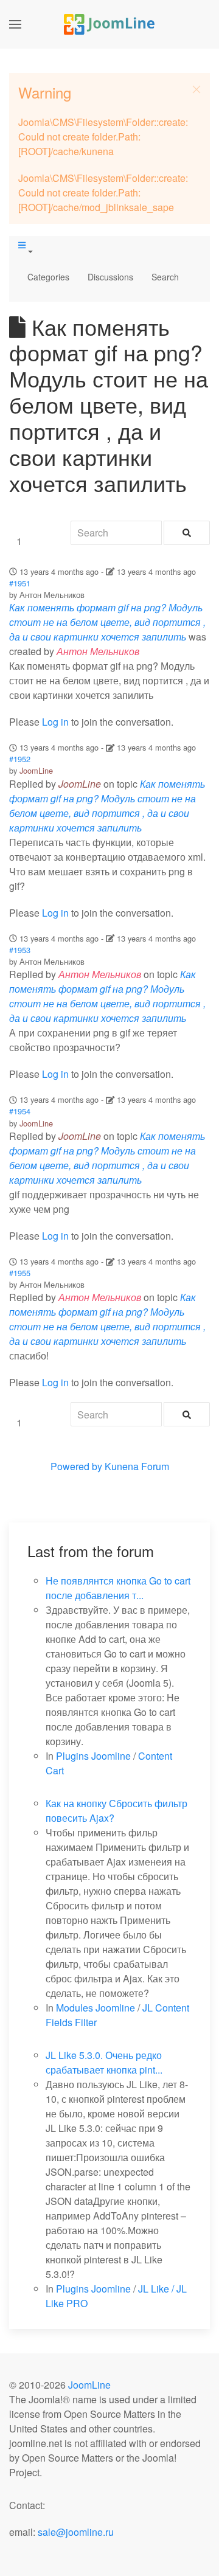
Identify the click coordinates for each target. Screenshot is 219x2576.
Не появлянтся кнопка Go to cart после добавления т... (118, 1588)
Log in (55, 722)
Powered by (76, 1466)
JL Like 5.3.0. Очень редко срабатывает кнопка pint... (104, 2062)
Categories (48, 277)
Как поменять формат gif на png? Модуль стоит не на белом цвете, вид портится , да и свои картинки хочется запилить (107, 622)
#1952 (20, 759)
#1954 (20, 1111)
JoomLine (36, 770)
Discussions (110, 277)
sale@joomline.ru (76, 2532)
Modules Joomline (96, 2008)
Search (165, 277)
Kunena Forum (137, 1466)
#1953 (20, 950)
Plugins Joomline (93, 1756)
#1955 (20, 1273)
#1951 (20, 583)
